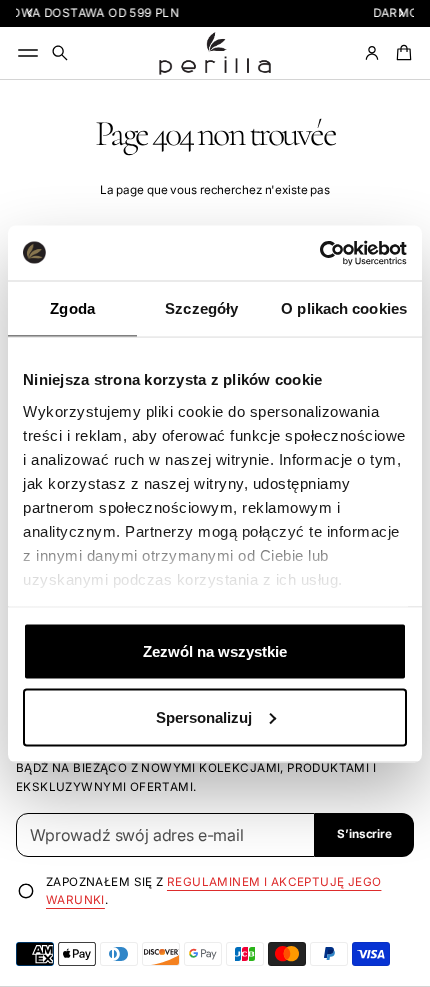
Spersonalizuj (204, 716)
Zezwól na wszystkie (215, 651)
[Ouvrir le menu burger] (28, 53)
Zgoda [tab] (72, 308)
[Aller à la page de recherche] (60, 53)
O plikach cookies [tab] (344, 308)
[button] (60, 53)
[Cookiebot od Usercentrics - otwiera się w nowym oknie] (319, 253)
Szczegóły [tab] (201, 308)
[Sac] (401, 53)
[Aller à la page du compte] (372, 53)
